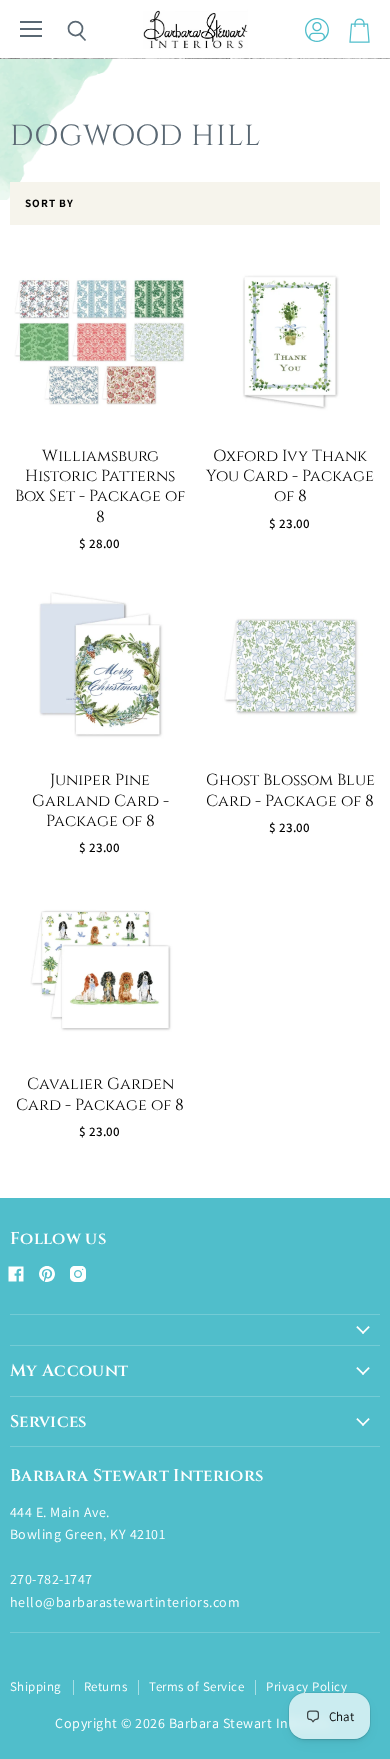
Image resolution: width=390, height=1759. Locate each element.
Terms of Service (196, 1686)
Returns (105, 1686)
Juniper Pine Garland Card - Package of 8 (100, 801)
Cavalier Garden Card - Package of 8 (100, 1094)
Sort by (49, 203)
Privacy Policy (306, 1686)
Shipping (36, 1686)
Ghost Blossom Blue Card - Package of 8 (290, 790)
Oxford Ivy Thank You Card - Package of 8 (290, 477)
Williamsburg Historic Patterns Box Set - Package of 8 (100, 487)
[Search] (62, 31)
